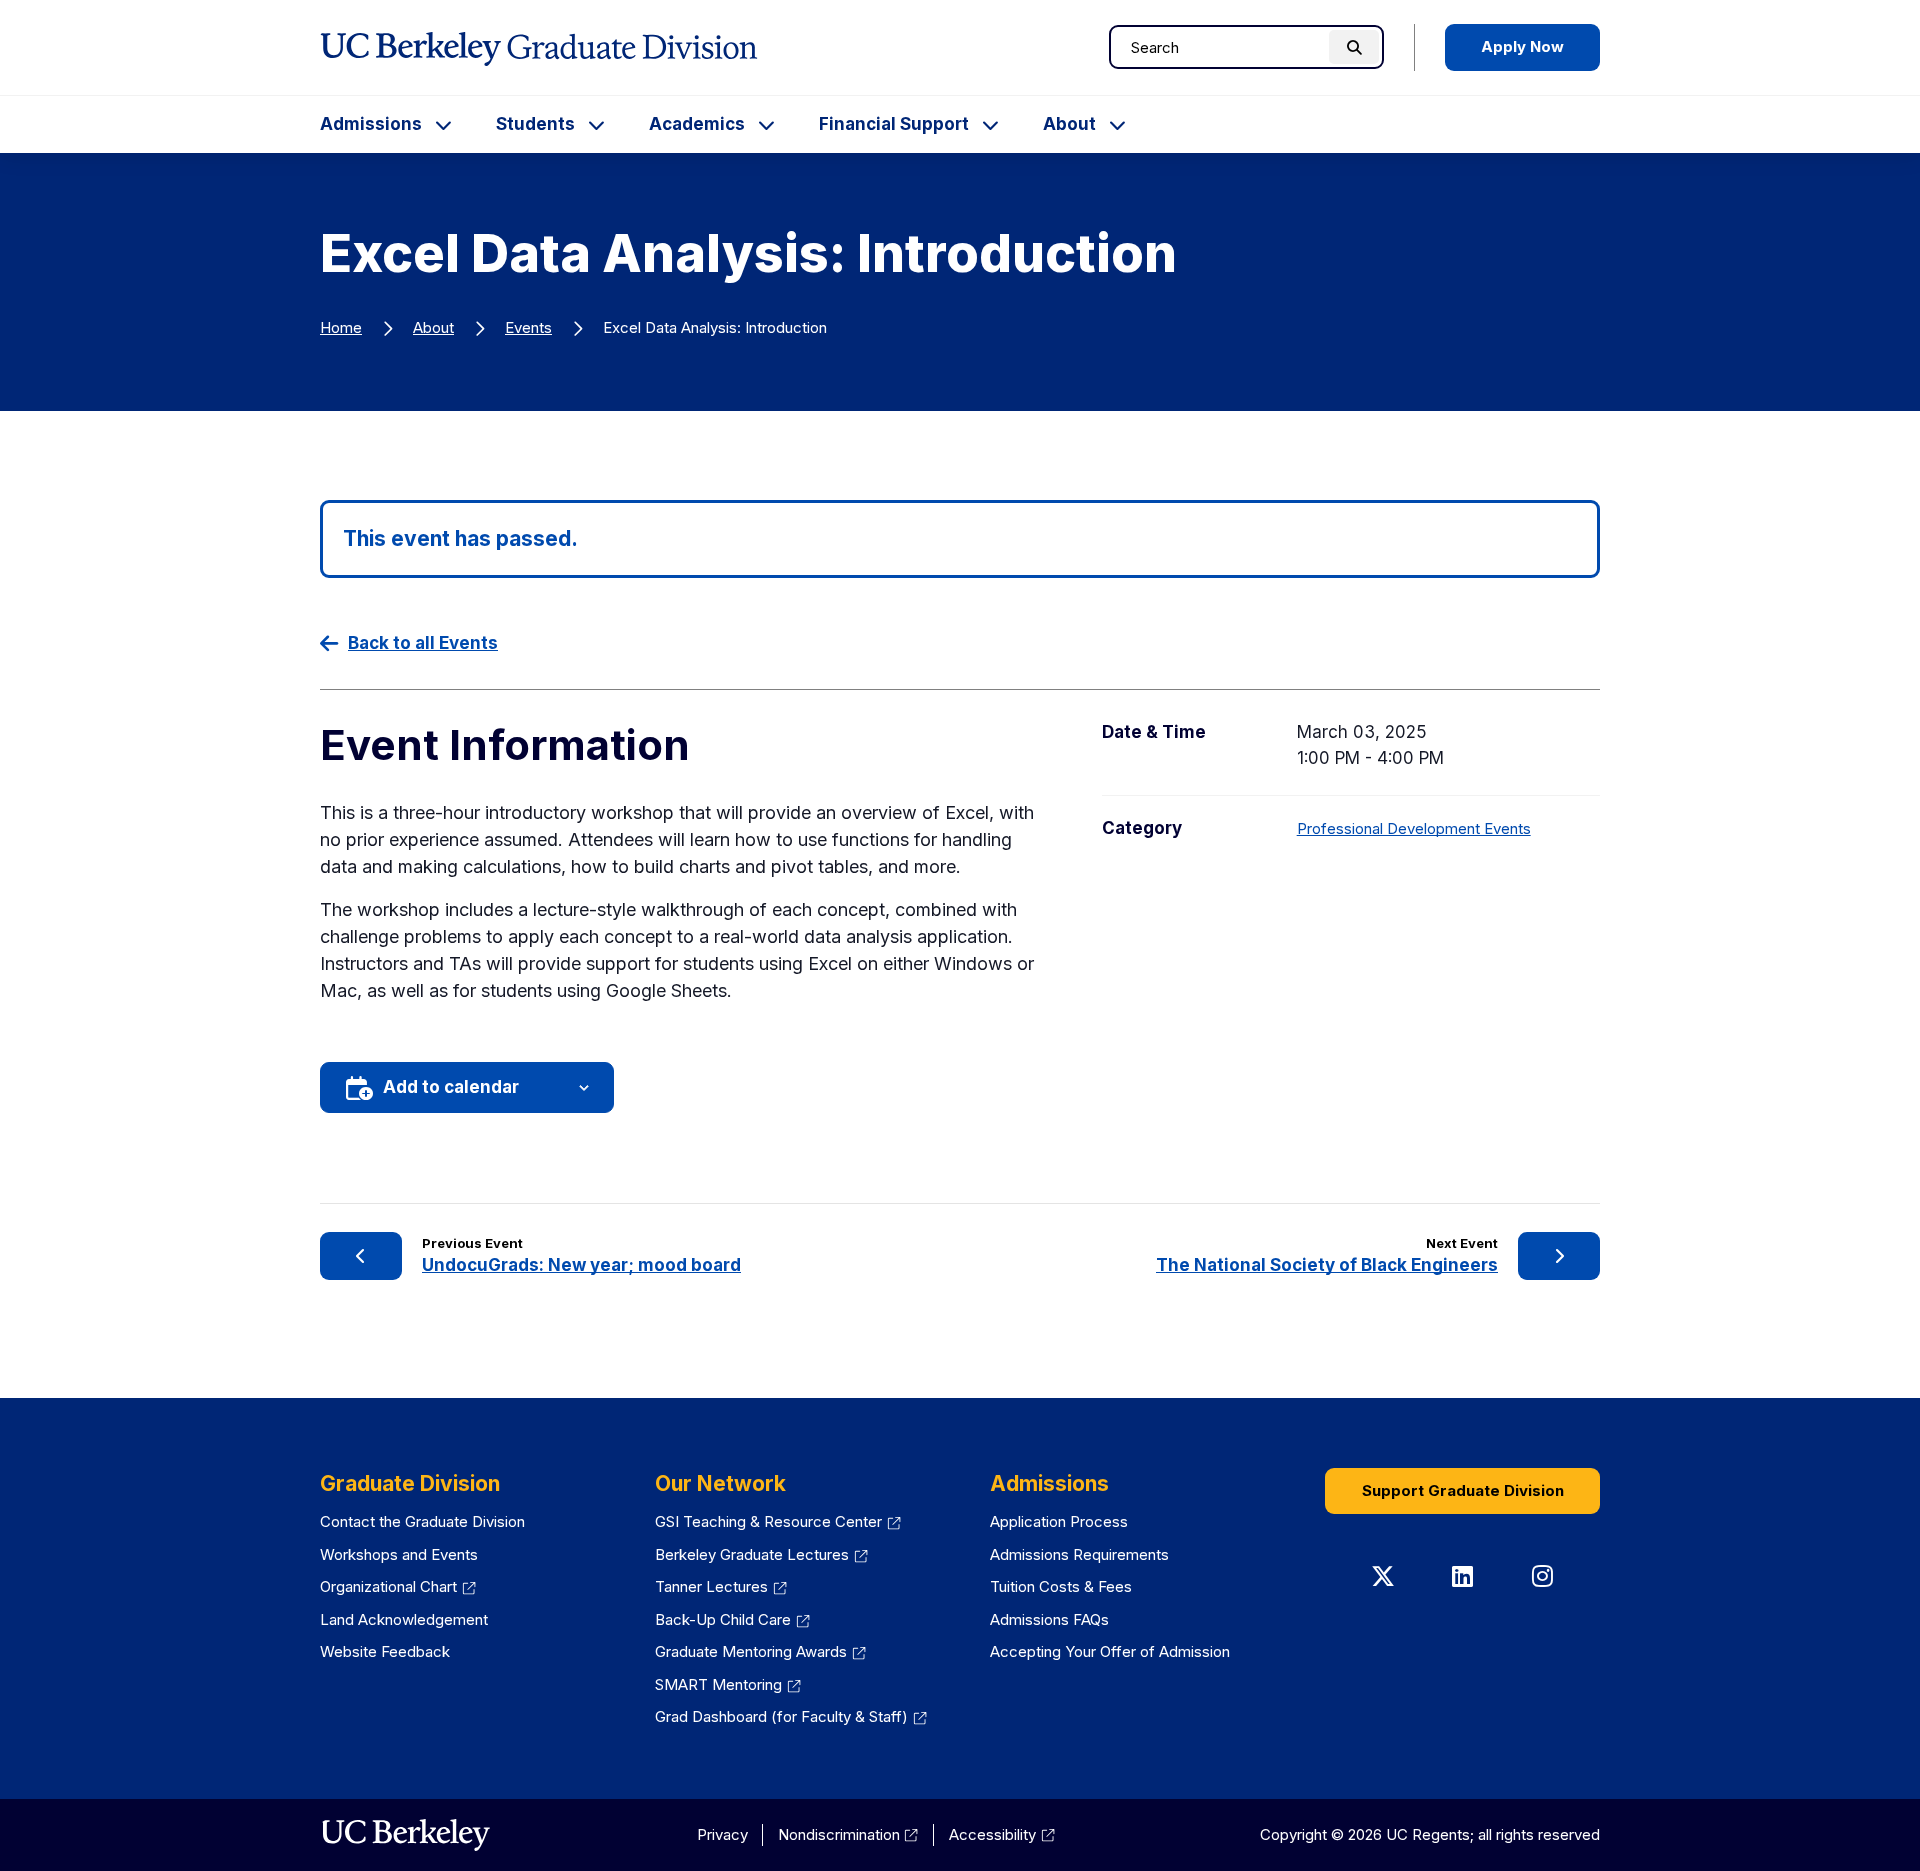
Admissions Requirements (1079, 1554)
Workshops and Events (399, 1554)
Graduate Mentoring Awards (751, 1651)
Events (528, 327)
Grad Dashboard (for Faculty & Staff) (781, 1716)
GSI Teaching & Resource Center (768, 1521)
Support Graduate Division (1463, 1490)
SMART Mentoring (718, 1684)
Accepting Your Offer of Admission (1110, 1651)
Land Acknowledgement (404, 1619)
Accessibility (992, 1834)
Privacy (722, 1834)
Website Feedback (385, 1651)
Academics (697, 124)
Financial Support (894, 124)
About (1069, 124)
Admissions (371, 124)
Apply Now (1522, 46)
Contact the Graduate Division (422, 1521)
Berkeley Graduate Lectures (752, 1554)
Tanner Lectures (711, 1586)
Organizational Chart (388, 1586)
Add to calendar (451, 1087)
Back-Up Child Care (723, 1619)
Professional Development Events (1414, 828)
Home (341, 327)
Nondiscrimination (839, 1834)
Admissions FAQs (1049, 1619)
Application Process (1059, 1521)
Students (535, 124)
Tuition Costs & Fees (1061, 1586)
